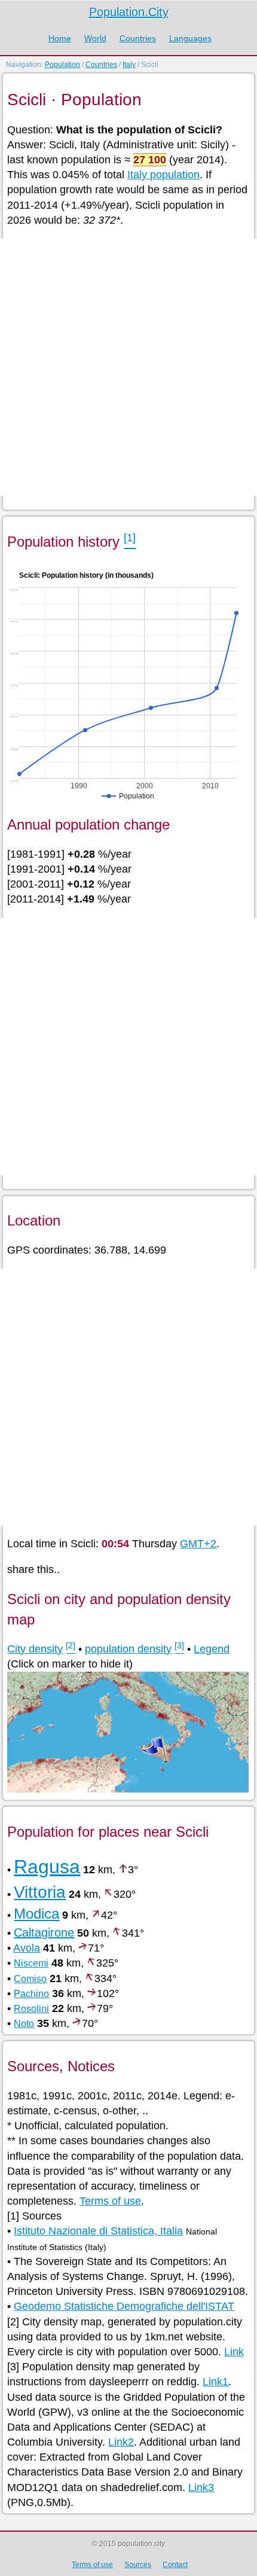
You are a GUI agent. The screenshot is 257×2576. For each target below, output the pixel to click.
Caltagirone (44, 1932)
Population (62, 65)
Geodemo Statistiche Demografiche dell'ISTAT (124, 2306)
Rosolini (31, 2009)
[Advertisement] (128, 367)
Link (234, 2352)
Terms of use (110, 2201)
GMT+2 (198, 1544)
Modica (36, 1914)
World (95, 38)
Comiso (30, 1979)
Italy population (163, 175)
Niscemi (31, 1963)
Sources (138, 2565)
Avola (27, 1948)
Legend (212, 1649)
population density (128, 1649)
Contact (175, 2565)
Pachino (31, 1994)
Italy (129, 65)
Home (60, 38)
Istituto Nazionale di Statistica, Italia (98, 2231)
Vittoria (40, 1892)
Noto (24, 2024)
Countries (138, 38)
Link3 (201, 2487)
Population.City (129, 12)
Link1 (215, 2382)
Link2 (121, 2442)
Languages (190, 38)
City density (35, 1649)
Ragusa (47, 1867)
